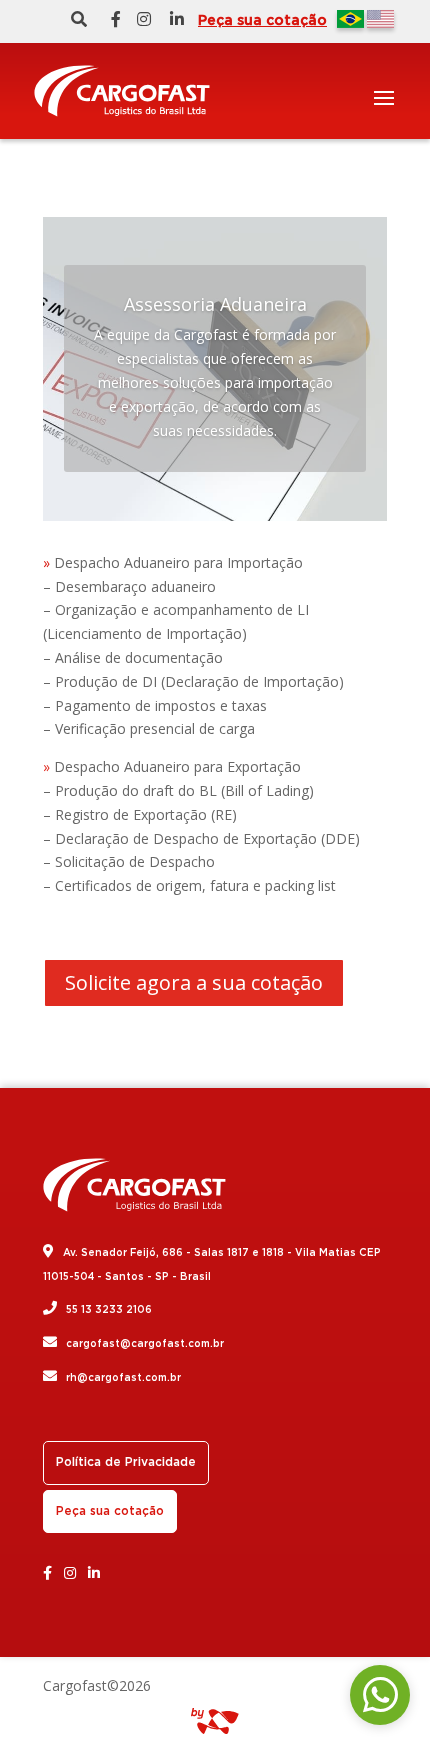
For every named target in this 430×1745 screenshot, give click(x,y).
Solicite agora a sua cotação (194, 982)
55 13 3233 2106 (109, 1310)
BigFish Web (215, 1721)
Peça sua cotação (262, 21)
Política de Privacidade (126, 1462)
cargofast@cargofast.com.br (145, 1344)
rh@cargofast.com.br (123, 1378)
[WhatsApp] (380, 1695)
